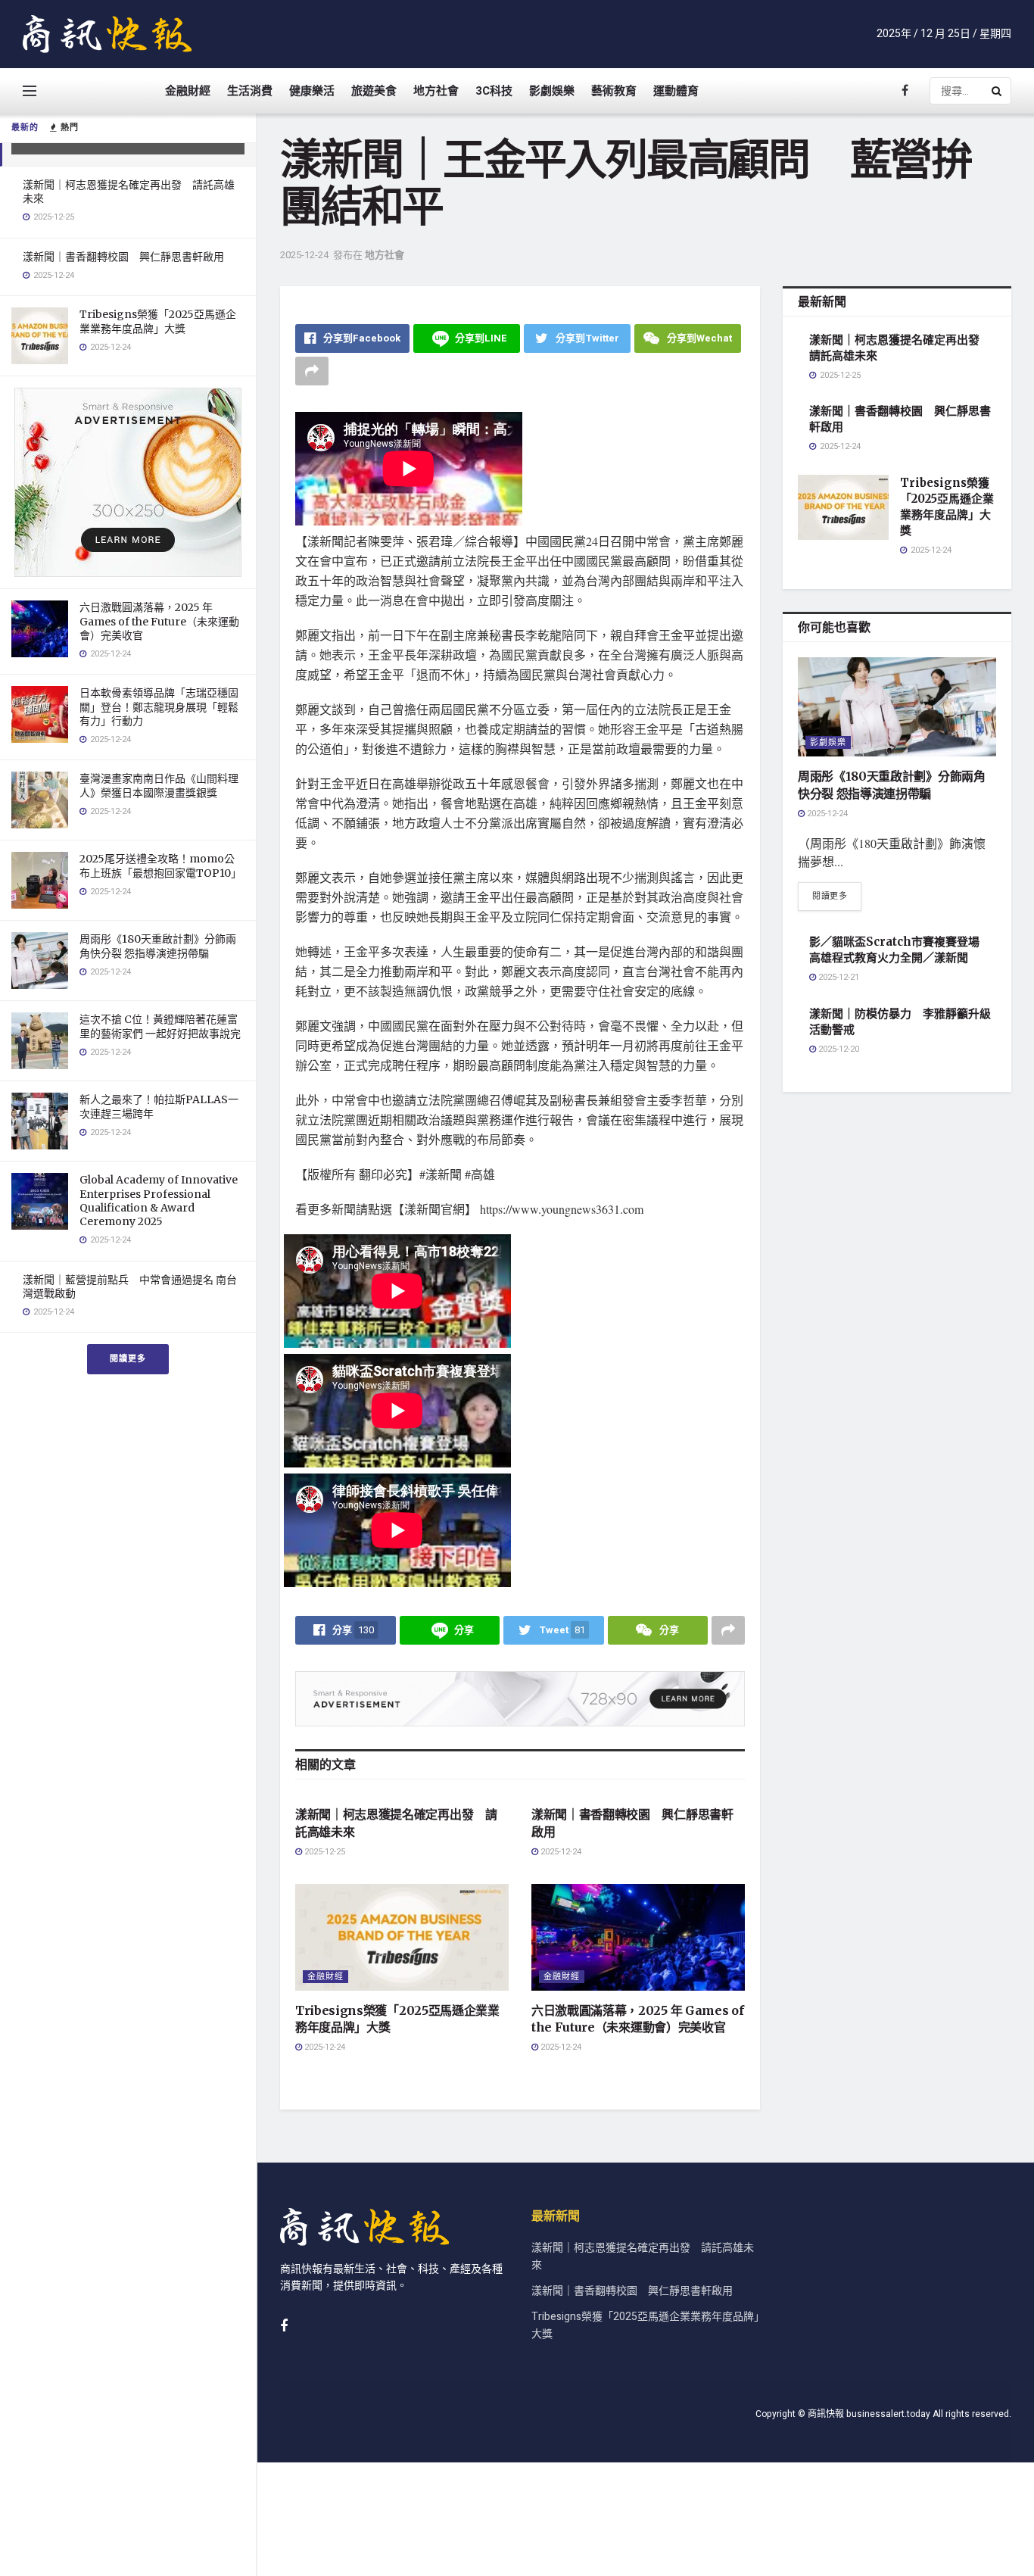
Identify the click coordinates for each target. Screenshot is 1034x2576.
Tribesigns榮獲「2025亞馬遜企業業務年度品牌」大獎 (158, 321)
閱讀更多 (128, 1359)
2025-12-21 (838, 977)
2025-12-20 (838, 1049)
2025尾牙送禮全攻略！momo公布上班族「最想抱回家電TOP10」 (160, 865)
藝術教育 (614, 91)
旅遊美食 (374, 91)
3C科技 (494, 91)
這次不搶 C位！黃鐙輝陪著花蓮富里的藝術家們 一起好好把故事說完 (160, 1026)
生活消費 (250, 91)
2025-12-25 (324, 1852)
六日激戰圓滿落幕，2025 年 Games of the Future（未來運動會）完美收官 (159, 621)
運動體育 (676, 91)
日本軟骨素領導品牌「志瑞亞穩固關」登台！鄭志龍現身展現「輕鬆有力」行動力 (159, 706)
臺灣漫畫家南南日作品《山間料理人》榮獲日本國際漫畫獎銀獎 (159, 785)
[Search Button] (998, 91)
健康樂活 (312, 91)
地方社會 (436, 91)
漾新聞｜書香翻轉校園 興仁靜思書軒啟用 (123, 257)
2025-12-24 (304, 255)
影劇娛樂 (552, 91)
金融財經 (188, 91)
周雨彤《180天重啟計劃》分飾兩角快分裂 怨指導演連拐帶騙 (158, 946)
